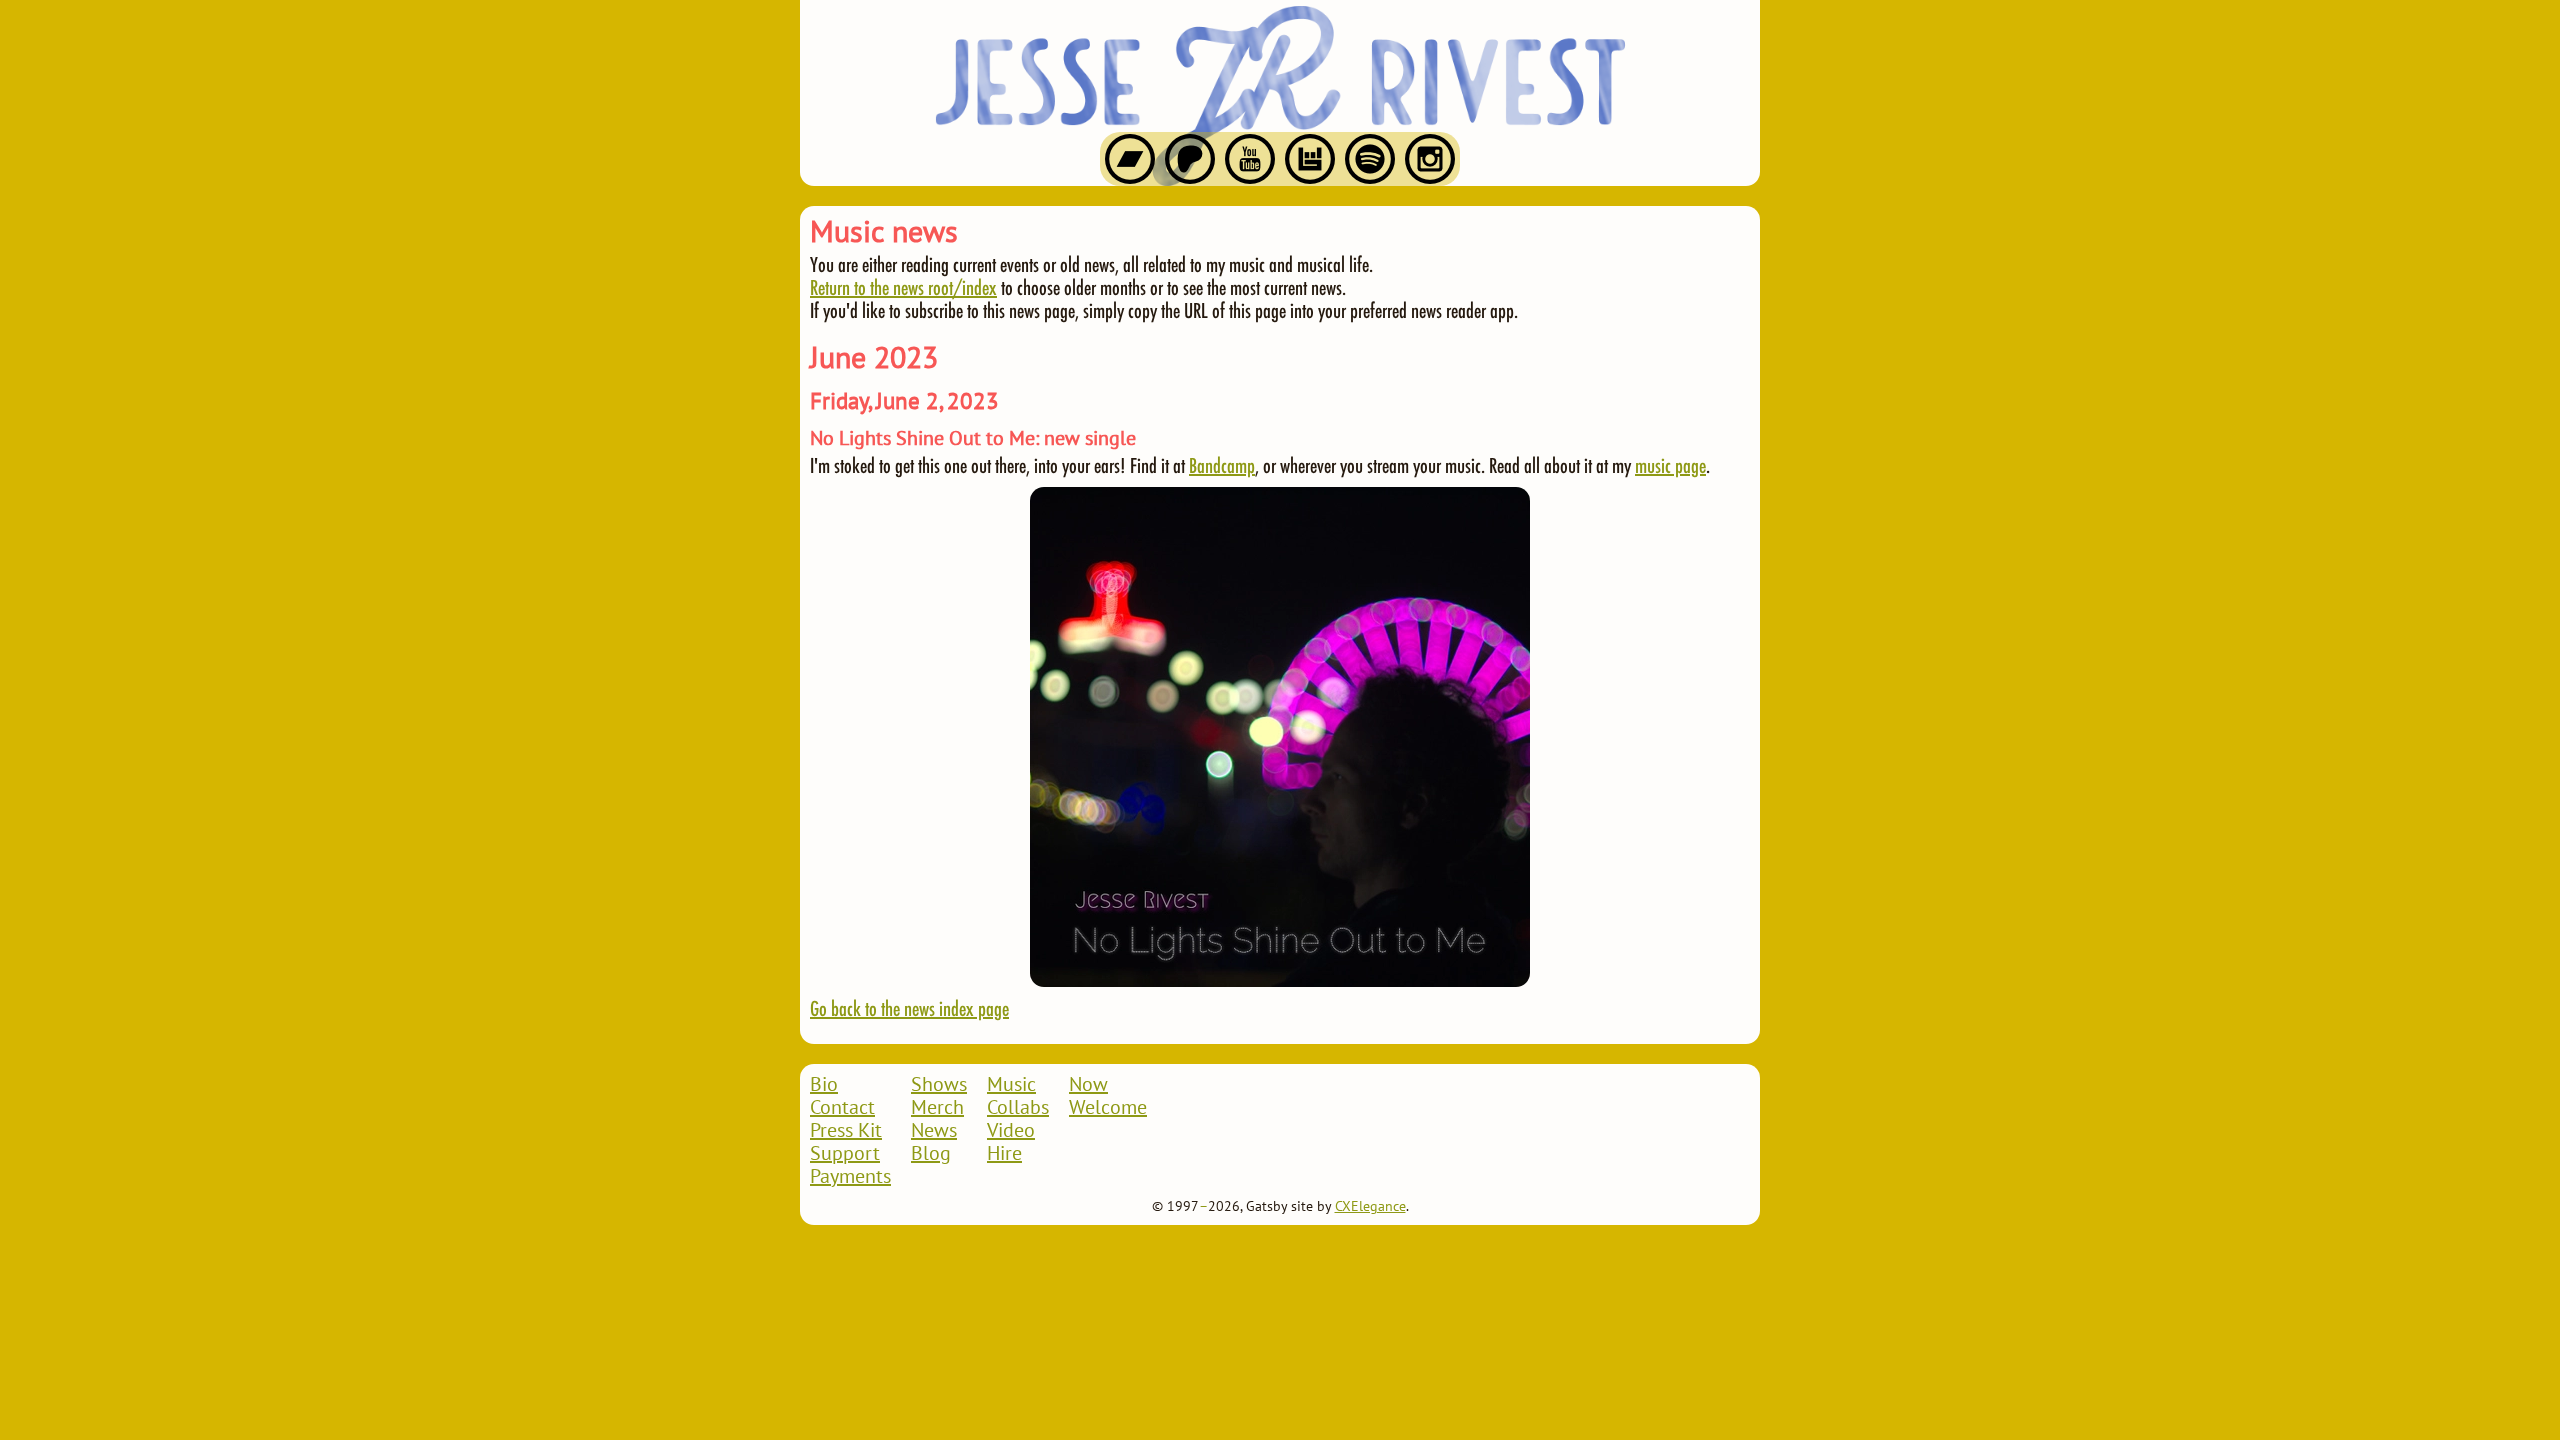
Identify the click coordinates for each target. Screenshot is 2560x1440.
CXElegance (1370, 1207)
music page (1670, 465)
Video (1011, 1131)
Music (1011, 1085)
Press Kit (846, 1131)
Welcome (1108, 1108)
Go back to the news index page (909, 1008)
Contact (842, 1108)
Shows (939, 1085)
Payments (850, 1177)
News (934, 1131)
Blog (931, 1154)
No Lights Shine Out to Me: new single (973, 439)
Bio (824, 1085)
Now (1088, 1085)
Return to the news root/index (903, 287)
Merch (937, 1108)
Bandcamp (1222, 465)
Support (845, 1154)
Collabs (1018, 1108)
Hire (1004, 1154)
